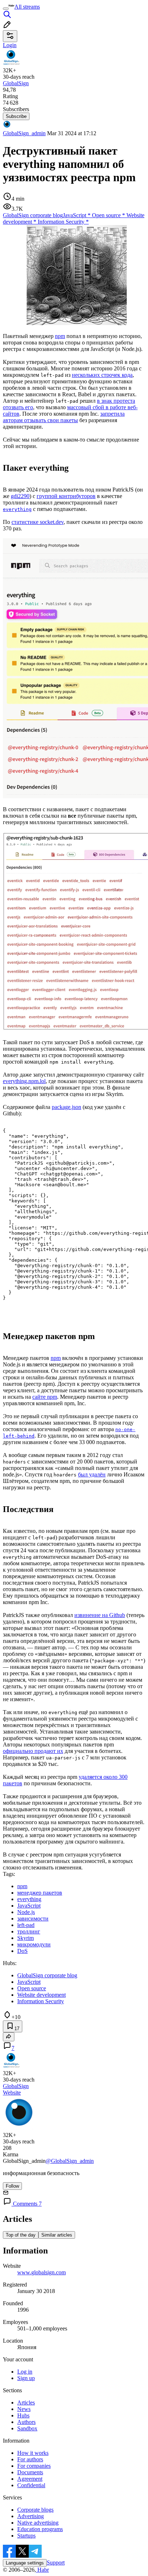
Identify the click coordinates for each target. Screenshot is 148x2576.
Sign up (26, 2378)
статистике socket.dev (38, 522)
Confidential (31, 2485)
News (24, 2409)
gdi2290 (20, 496)
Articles (26, 2403)
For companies (34, 2466)
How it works (33, 2453)
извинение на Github (100, 1615)
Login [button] (10, 45)
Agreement (30, 2479)
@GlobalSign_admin (70, 2161)
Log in (25, 2372)
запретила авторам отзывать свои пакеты (64, 417)
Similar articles (57, 2235)
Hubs (23, 2415)
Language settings (25, 2563)
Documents (30, 2472)
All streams (27, 7)
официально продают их (33, 1751)
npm (60, 336)
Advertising (31, 2516)
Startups (26, 2536)
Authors (26, 2422)
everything (17, 509)
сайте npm (45, 1397)
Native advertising (38, 2523)
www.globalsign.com (41, 2272)
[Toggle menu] (6, 9)
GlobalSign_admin (24, 133)
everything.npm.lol (24, 1081)
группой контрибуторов (66, 496)
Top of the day (21, 2235)
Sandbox (27, 2428)
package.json (66, 1107)
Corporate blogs (35, 2510)
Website (12, 2093)
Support (56, 2563)
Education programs (40, 2529)
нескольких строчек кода (102, 375)
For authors (30, 2459)
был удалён (92, 1474)
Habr (42, 2570)
